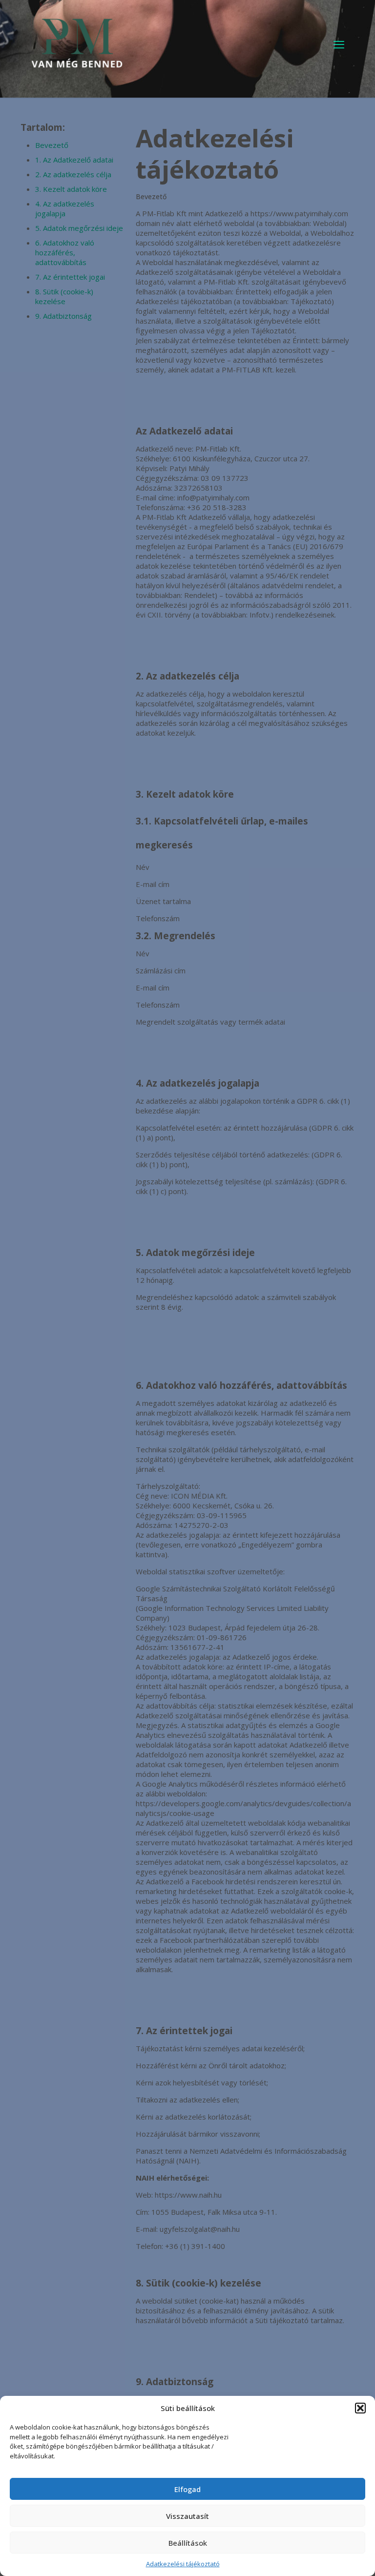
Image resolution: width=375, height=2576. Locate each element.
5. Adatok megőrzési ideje (79, 228)
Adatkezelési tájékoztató (183, 2564)
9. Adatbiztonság (63, 316)
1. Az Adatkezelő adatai (74, 160)
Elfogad (187, 2489)
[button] (360, 2408)
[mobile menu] (339, 44)
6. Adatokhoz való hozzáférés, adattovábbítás (65, 252)
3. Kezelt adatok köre (71, 189)
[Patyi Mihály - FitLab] (77, 44)
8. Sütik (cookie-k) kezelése (64, 296)
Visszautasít (187, 2516)
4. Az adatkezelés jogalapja (65, 208)
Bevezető (52, 145)
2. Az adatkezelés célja (73, 174)
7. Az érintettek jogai (70, 277)
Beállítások (188, 2543)
